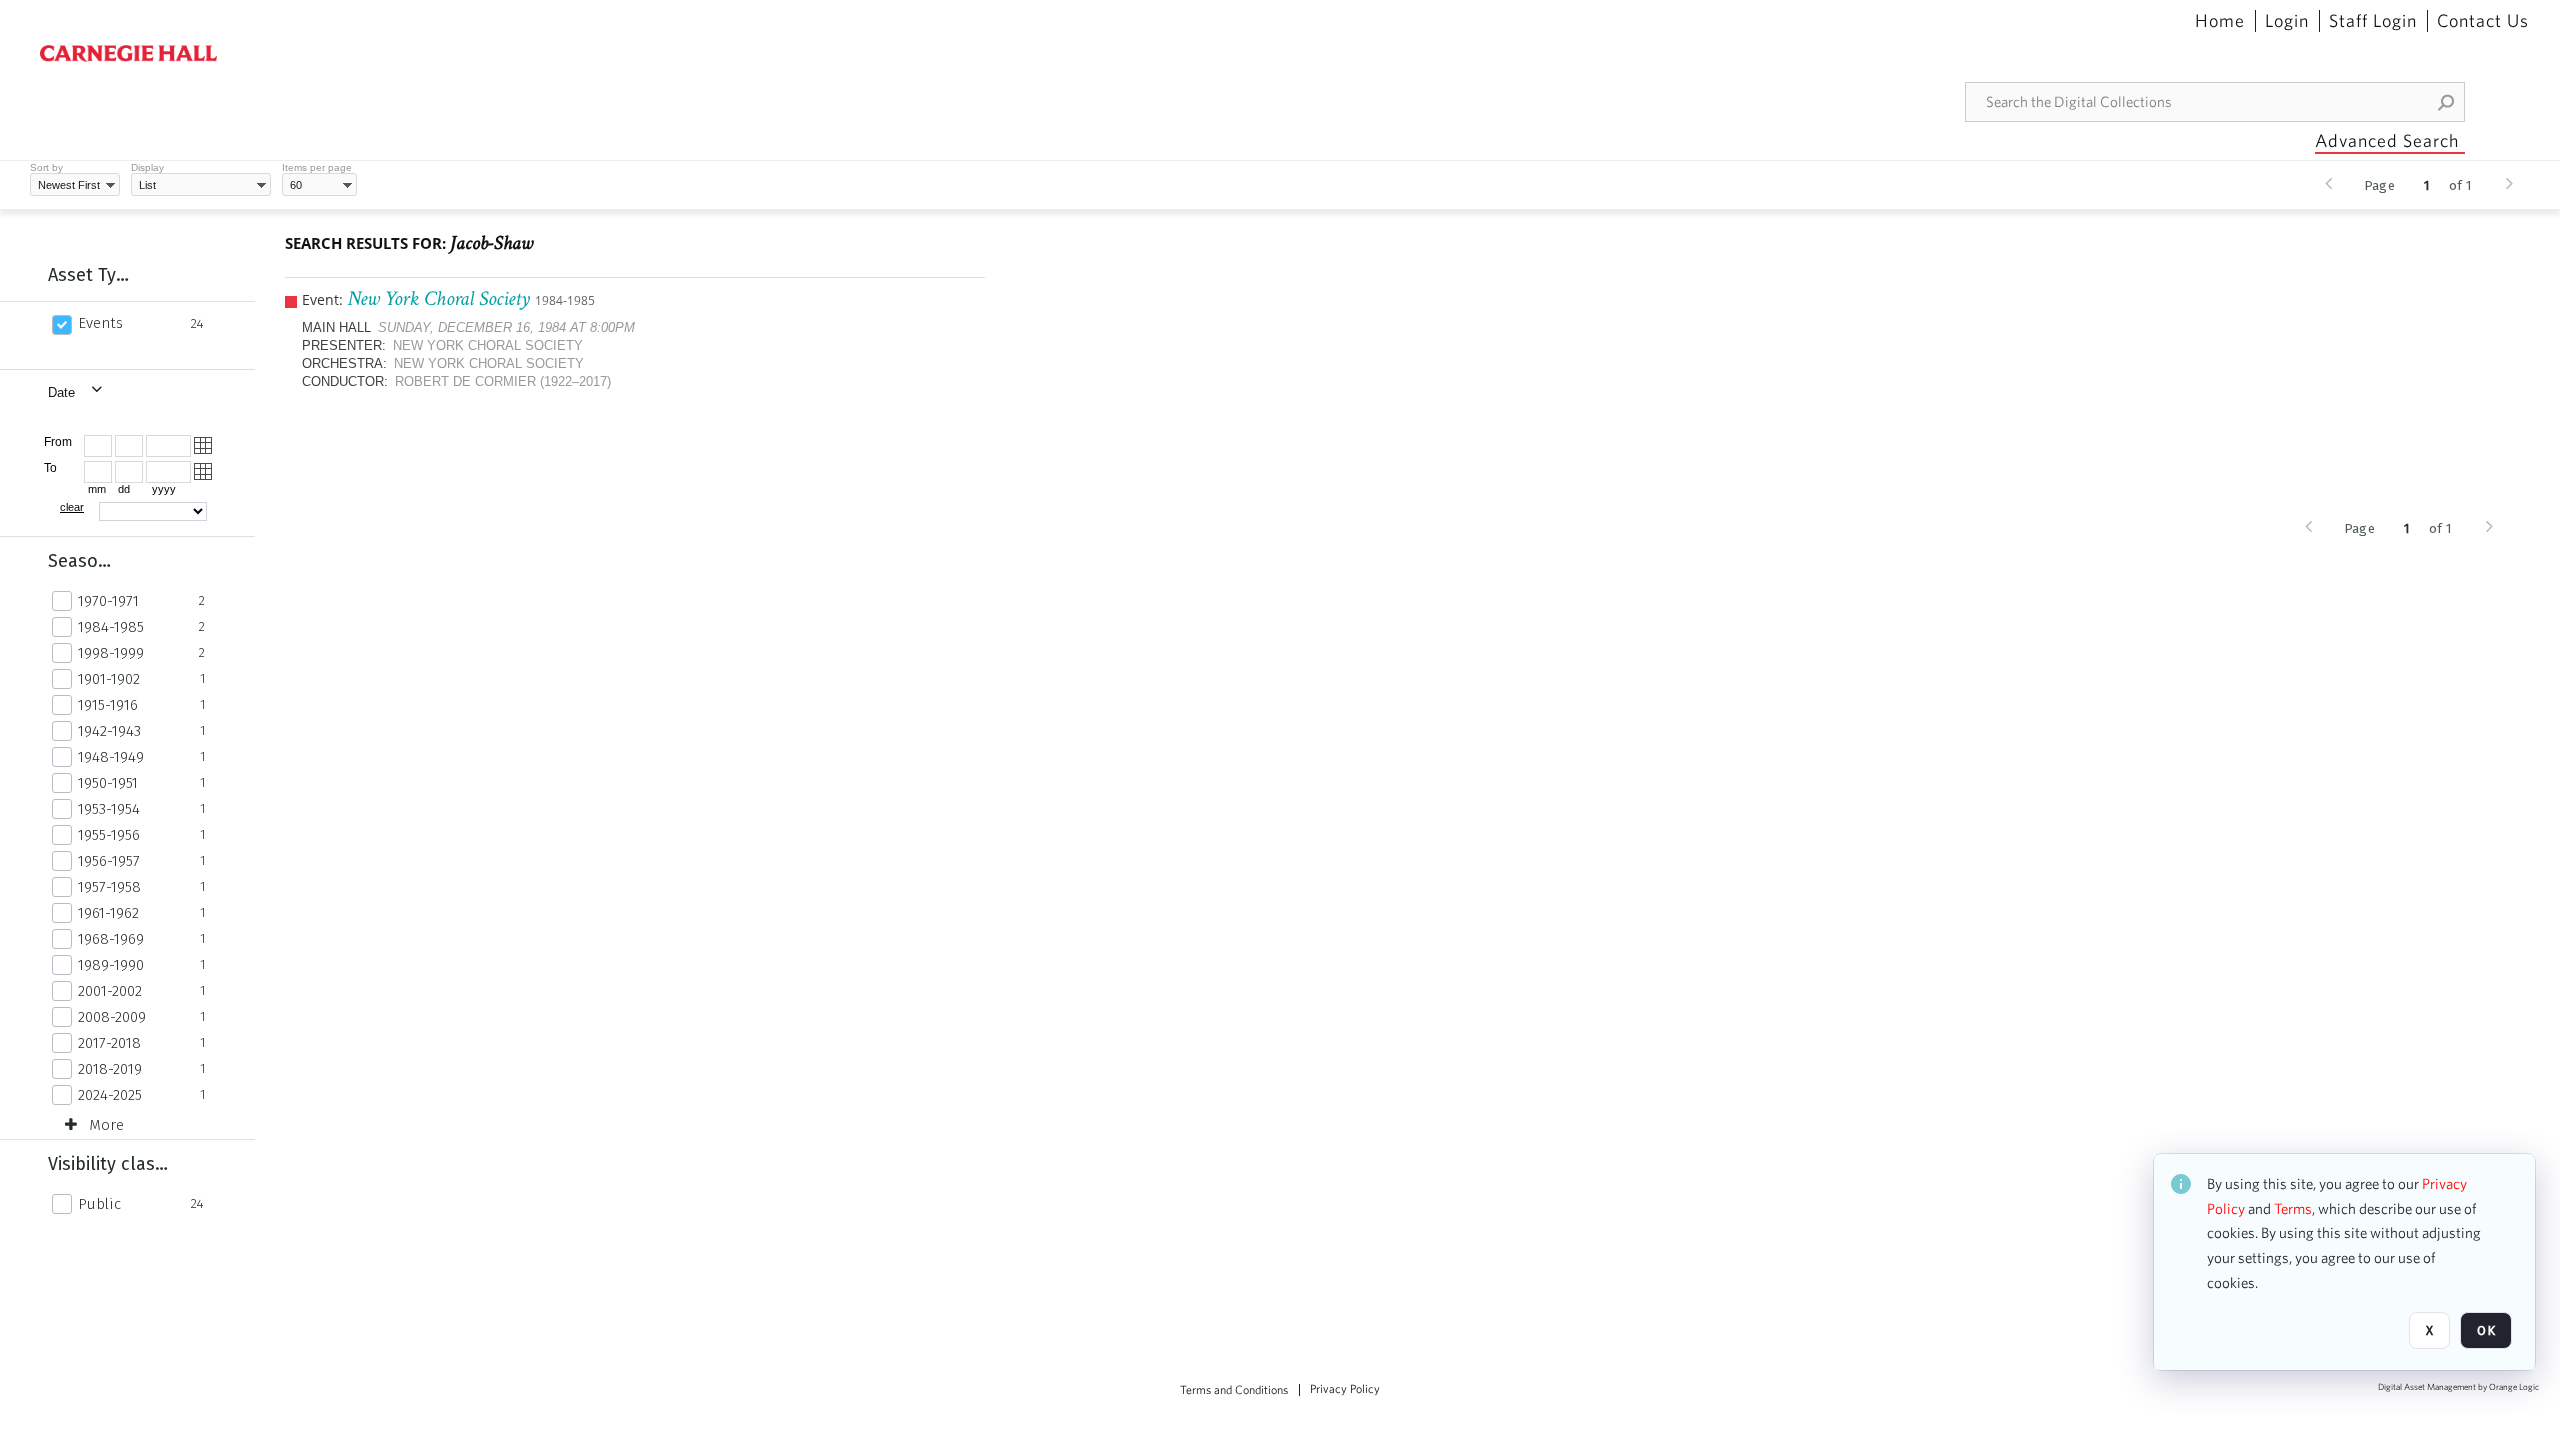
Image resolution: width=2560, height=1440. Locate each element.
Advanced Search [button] (2387, 140)
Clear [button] (72, 507)
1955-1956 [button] (109, 835)
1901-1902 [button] (109, 679)
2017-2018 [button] (109, 1043)
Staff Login (2373, 21)
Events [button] (100, 323)
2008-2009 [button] (112, 1017)
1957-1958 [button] (109, 887)
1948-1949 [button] (111, 757)
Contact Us (2483, 21)
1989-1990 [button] (111, 965)
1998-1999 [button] (111, 653)
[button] (2447, 102)
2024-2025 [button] (110, 1095)
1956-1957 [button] (109, 861)
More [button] (106, 1125)
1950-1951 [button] (108, 783)
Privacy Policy (1345, 1389)
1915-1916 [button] (108, 705)
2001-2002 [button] (110, 991)
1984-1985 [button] (111, 627)
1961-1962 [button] (108, 913)
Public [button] (99, 1204)
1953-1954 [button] (109, 809)
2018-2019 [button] (110, 1069)
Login (2287, 21)
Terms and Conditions (1234, 1390)
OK (2486, 1330)
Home (2220, 21)
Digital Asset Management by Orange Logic (2458, 1387)
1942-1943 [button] (109, 731)
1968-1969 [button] (111, 939)
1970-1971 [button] (108, 601)
